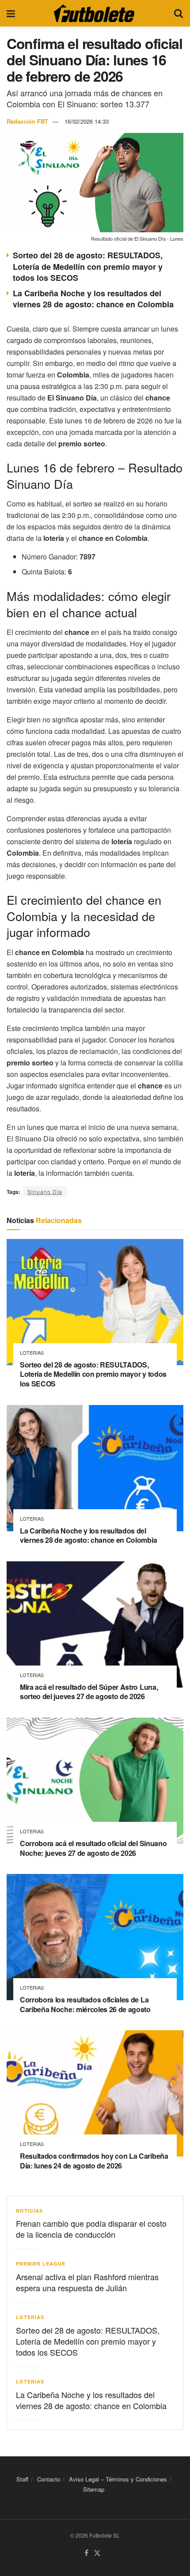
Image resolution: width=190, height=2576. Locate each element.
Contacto (49, 2479)
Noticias (29, 2211)
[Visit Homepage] (94, 13)
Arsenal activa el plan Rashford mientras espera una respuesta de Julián (87, 2282)
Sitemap (94, 2489)
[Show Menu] (11, 13)
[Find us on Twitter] (97, 2553)
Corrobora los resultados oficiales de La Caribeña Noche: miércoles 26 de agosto (85, 2004)
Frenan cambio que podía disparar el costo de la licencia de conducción (91, 2229)
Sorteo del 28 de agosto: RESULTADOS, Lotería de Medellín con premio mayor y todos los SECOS (88, 266)
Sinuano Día (45, 1192)
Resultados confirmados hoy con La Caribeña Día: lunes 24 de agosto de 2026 (94, 2161)
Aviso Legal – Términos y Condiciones (118, 2479)
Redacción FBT (27, 121)
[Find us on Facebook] (86, 2553)
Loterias (32, 1353)
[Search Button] (179, 13)
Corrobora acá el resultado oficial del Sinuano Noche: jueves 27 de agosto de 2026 (93, 1848)
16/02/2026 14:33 (87, 121)
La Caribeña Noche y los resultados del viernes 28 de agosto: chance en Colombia (93, 299)
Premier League (41, 2264)
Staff (22, 2479)
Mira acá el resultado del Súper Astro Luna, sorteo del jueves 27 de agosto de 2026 (89, 1692)
